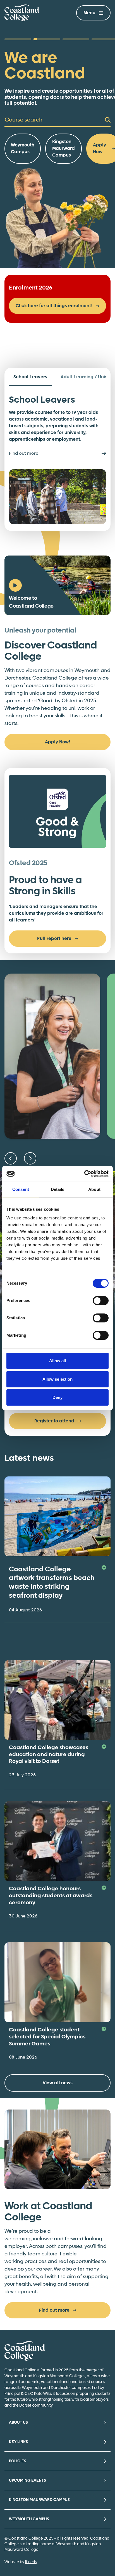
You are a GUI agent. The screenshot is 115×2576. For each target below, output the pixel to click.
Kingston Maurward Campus (64, 149)
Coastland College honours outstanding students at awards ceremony (51, 1896)
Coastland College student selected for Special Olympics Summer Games (47, 2037)
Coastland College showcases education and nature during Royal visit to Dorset (49, 1755)
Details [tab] (58, 1189)
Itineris (31, 2562)
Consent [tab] (21, 1189)
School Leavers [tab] (30, 377)
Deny (57, 1397)
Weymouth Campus (23, 149)
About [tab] (94, 1189)
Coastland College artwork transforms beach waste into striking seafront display (52, 1583)
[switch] (101, 1301)
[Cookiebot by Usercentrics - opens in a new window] (84, 1174)
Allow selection (58, 1379)
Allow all (58, 1361)
